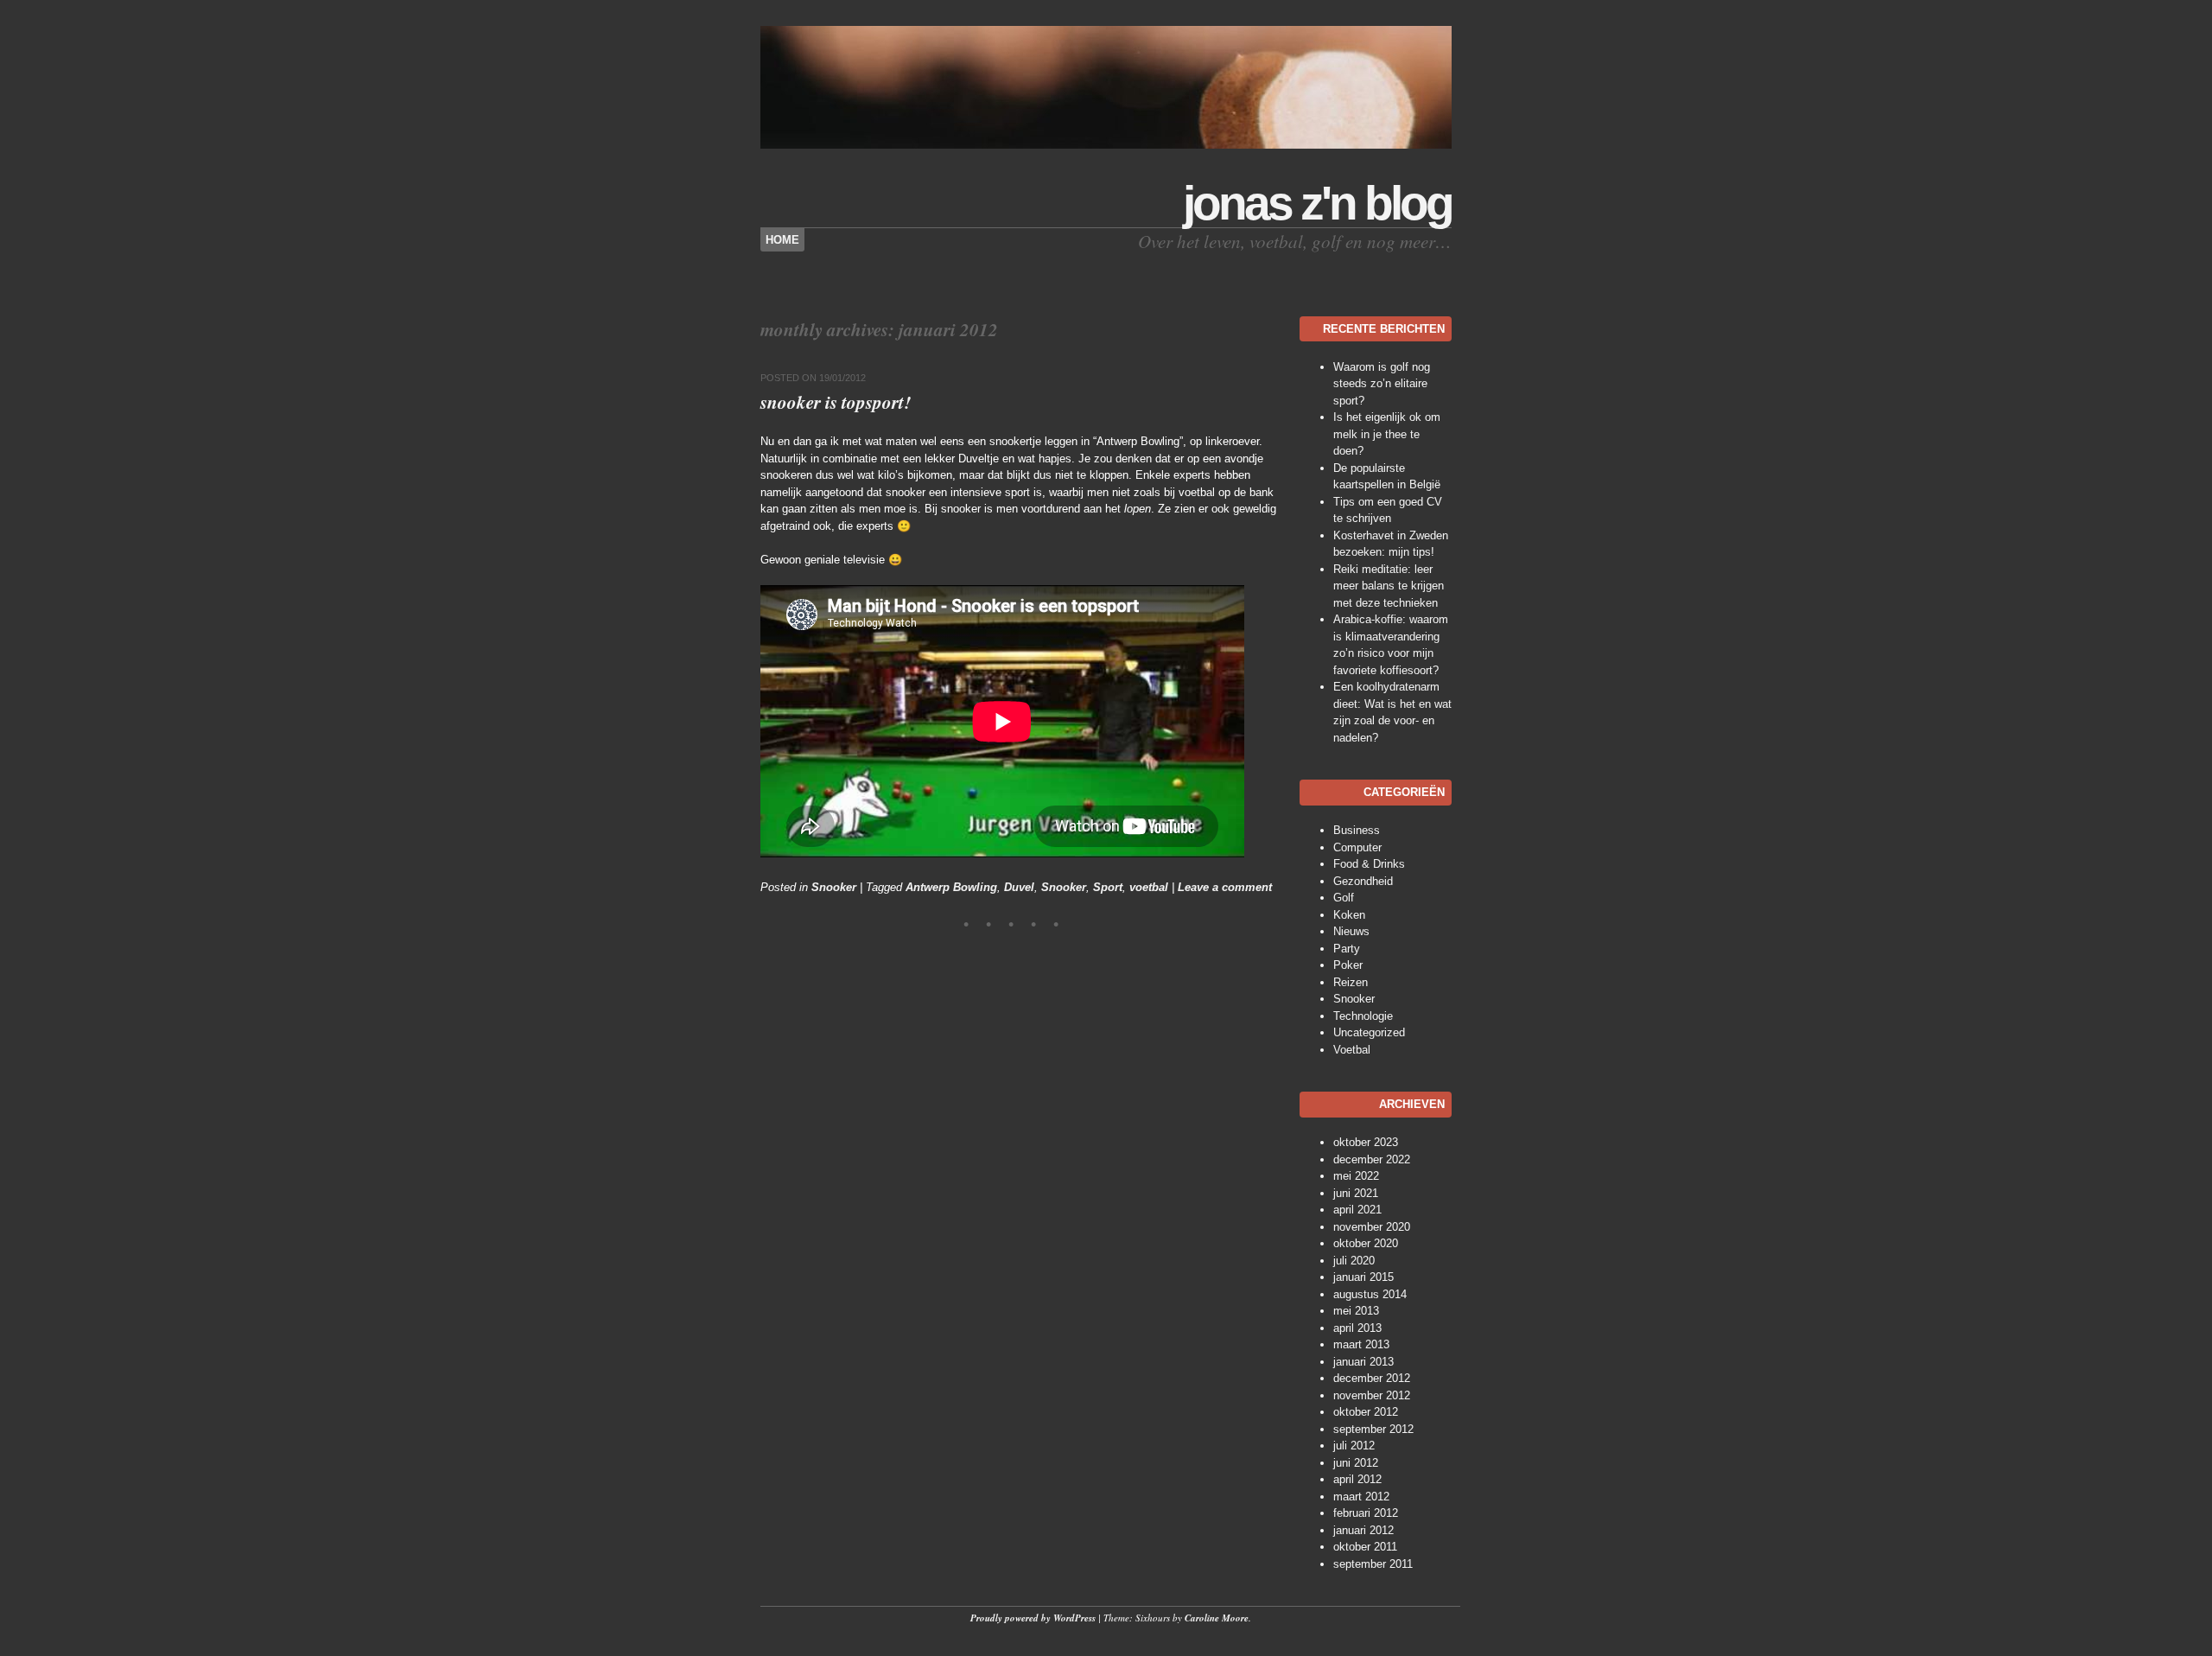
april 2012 (1357, 1479)
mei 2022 (1356, 1176)
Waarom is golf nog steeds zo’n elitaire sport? (1382, 384)
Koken (1349, 915)
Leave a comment (1225, 887)
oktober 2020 (1366, 1243)
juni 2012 (1356, 1463)
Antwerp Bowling (951, 887)
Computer (1357, 847)
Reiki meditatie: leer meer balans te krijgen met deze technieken (1389, 586)
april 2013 (1357, 1328)
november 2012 (1372, 1395)
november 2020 (1372, 1227)
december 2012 (1372, 1378)
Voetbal (1352, 1050)
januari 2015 (1363, 1277)
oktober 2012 (1366, 1412)
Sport (1108, 887)
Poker (1348, 965)
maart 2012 (1361, 1497)
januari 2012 (1363, 1530)
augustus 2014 (1370, 1294)
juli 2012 (1354, 1446)
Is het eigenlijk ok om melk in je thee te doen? (1387, 434)
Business (1357, 830)
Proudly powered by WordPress (1033, 1618)
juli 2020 (1354, 1261)
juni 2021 (1356, 1193)
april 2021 (1357, 1210)
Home (782, 240)
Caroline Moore (1217, 1618)
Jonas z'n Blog (1317, 203)
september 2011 (1373, 1564)
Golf (1344, 898)
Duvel (1019, 887)
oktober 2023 (1366, 1142)
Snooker (834, 887)
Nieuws (1351, 931)
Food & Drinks (1369, 864)
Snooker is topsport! (836, 402)
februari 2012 (1366, 1513)
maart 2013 (1361, 1344)
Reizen (1351, 982)
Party (1347, 949)
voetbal (1149, 887)
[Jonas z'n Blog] (1106, 145)
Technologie (1363, 1016)
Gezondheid (1363, 881)
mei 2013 (1356, 1311)
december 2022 (1372, 1159)
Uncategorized (1369, 1032)
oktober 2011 (1365, 1547)
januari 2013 (1363, 1362)
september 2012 (1373, 1429)
